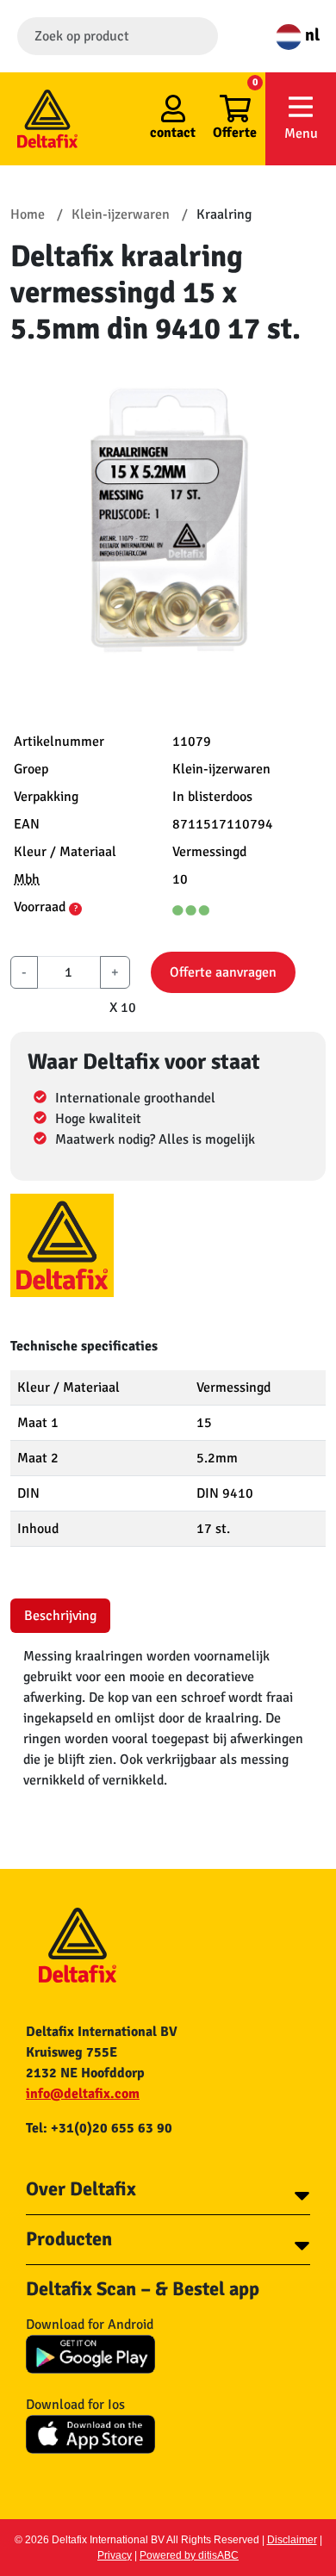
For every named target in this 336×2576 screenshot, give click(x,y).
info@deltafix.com (83, 2094)
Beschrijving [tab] (60, 1616)
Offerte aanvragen (223, 972)
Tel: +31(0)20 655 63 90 (99, 2128)
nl (311, 35)
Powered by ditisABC (189, 2555)
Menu (301, 133)
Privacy (115, 2555)
